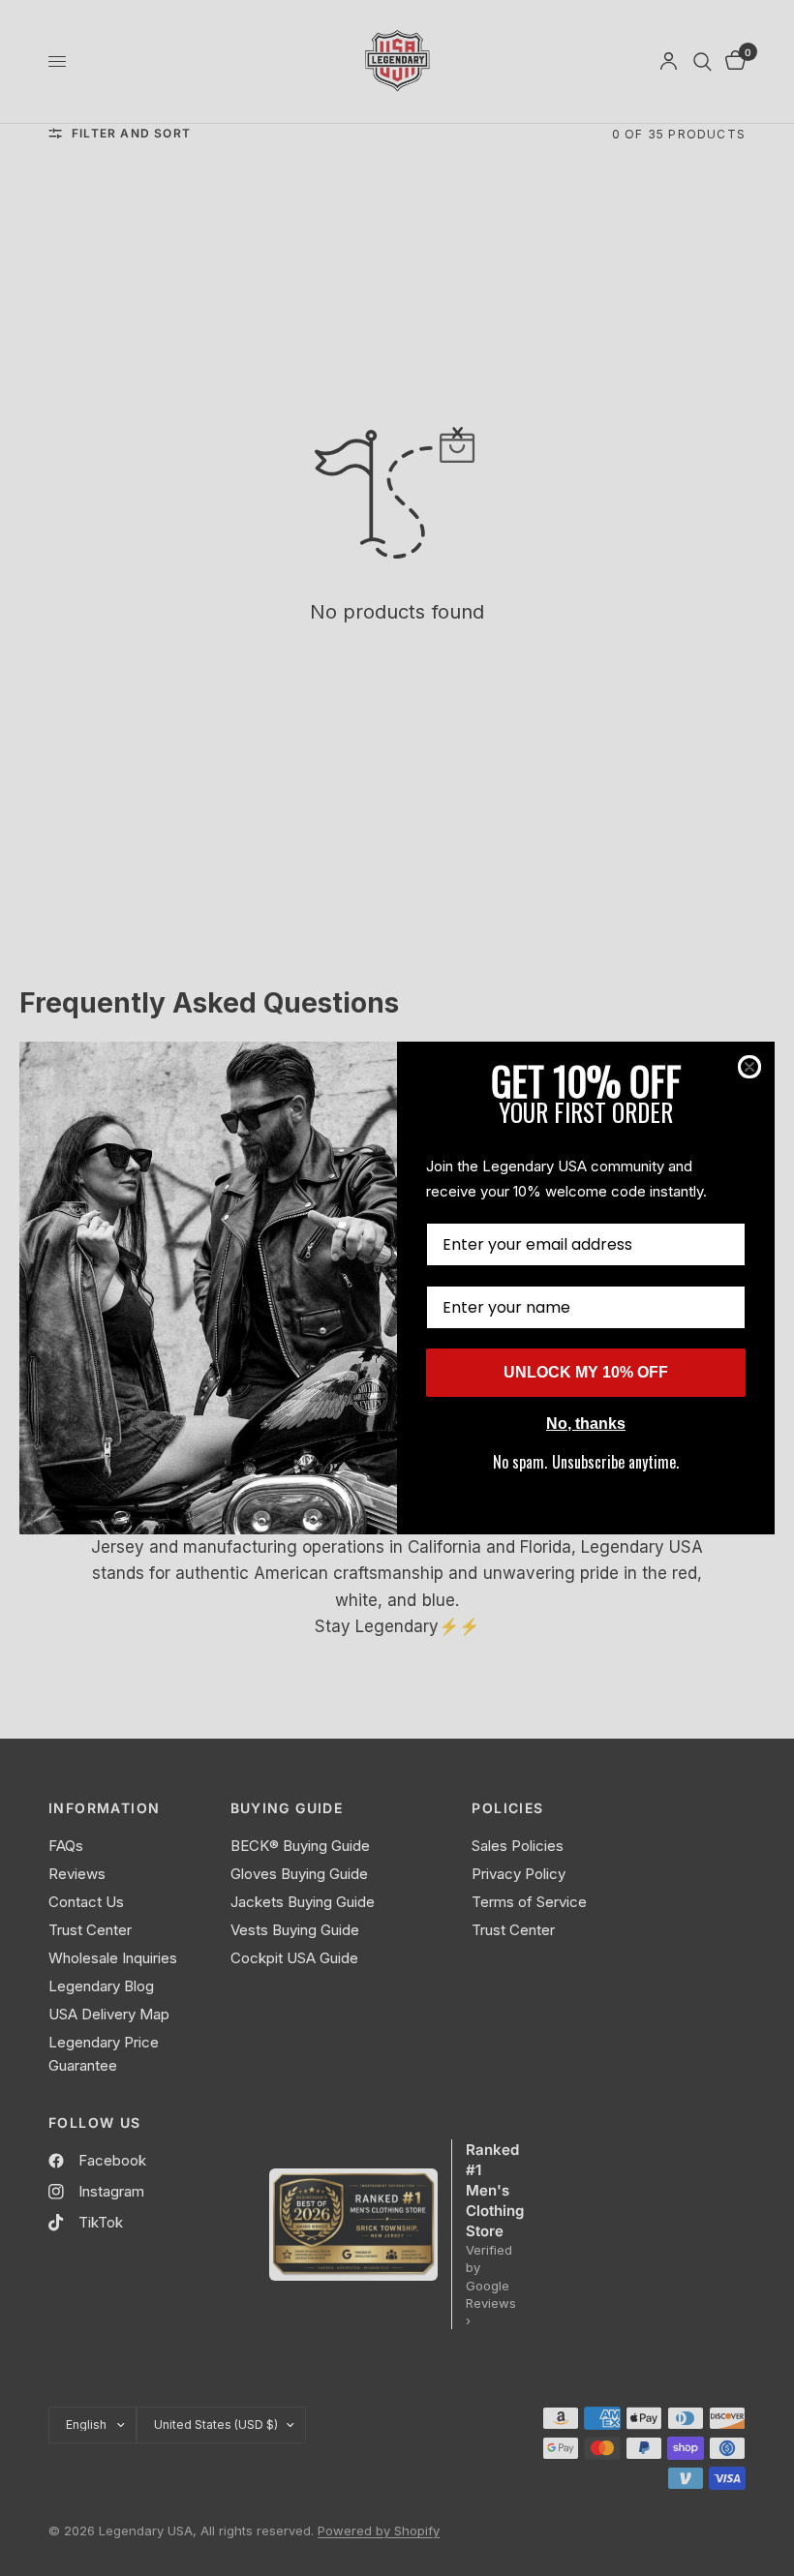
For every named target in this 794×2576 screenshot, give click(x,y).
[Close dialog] (749, 1067)
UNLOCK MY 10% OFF (586, 1372)
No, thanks (586, 1424)
